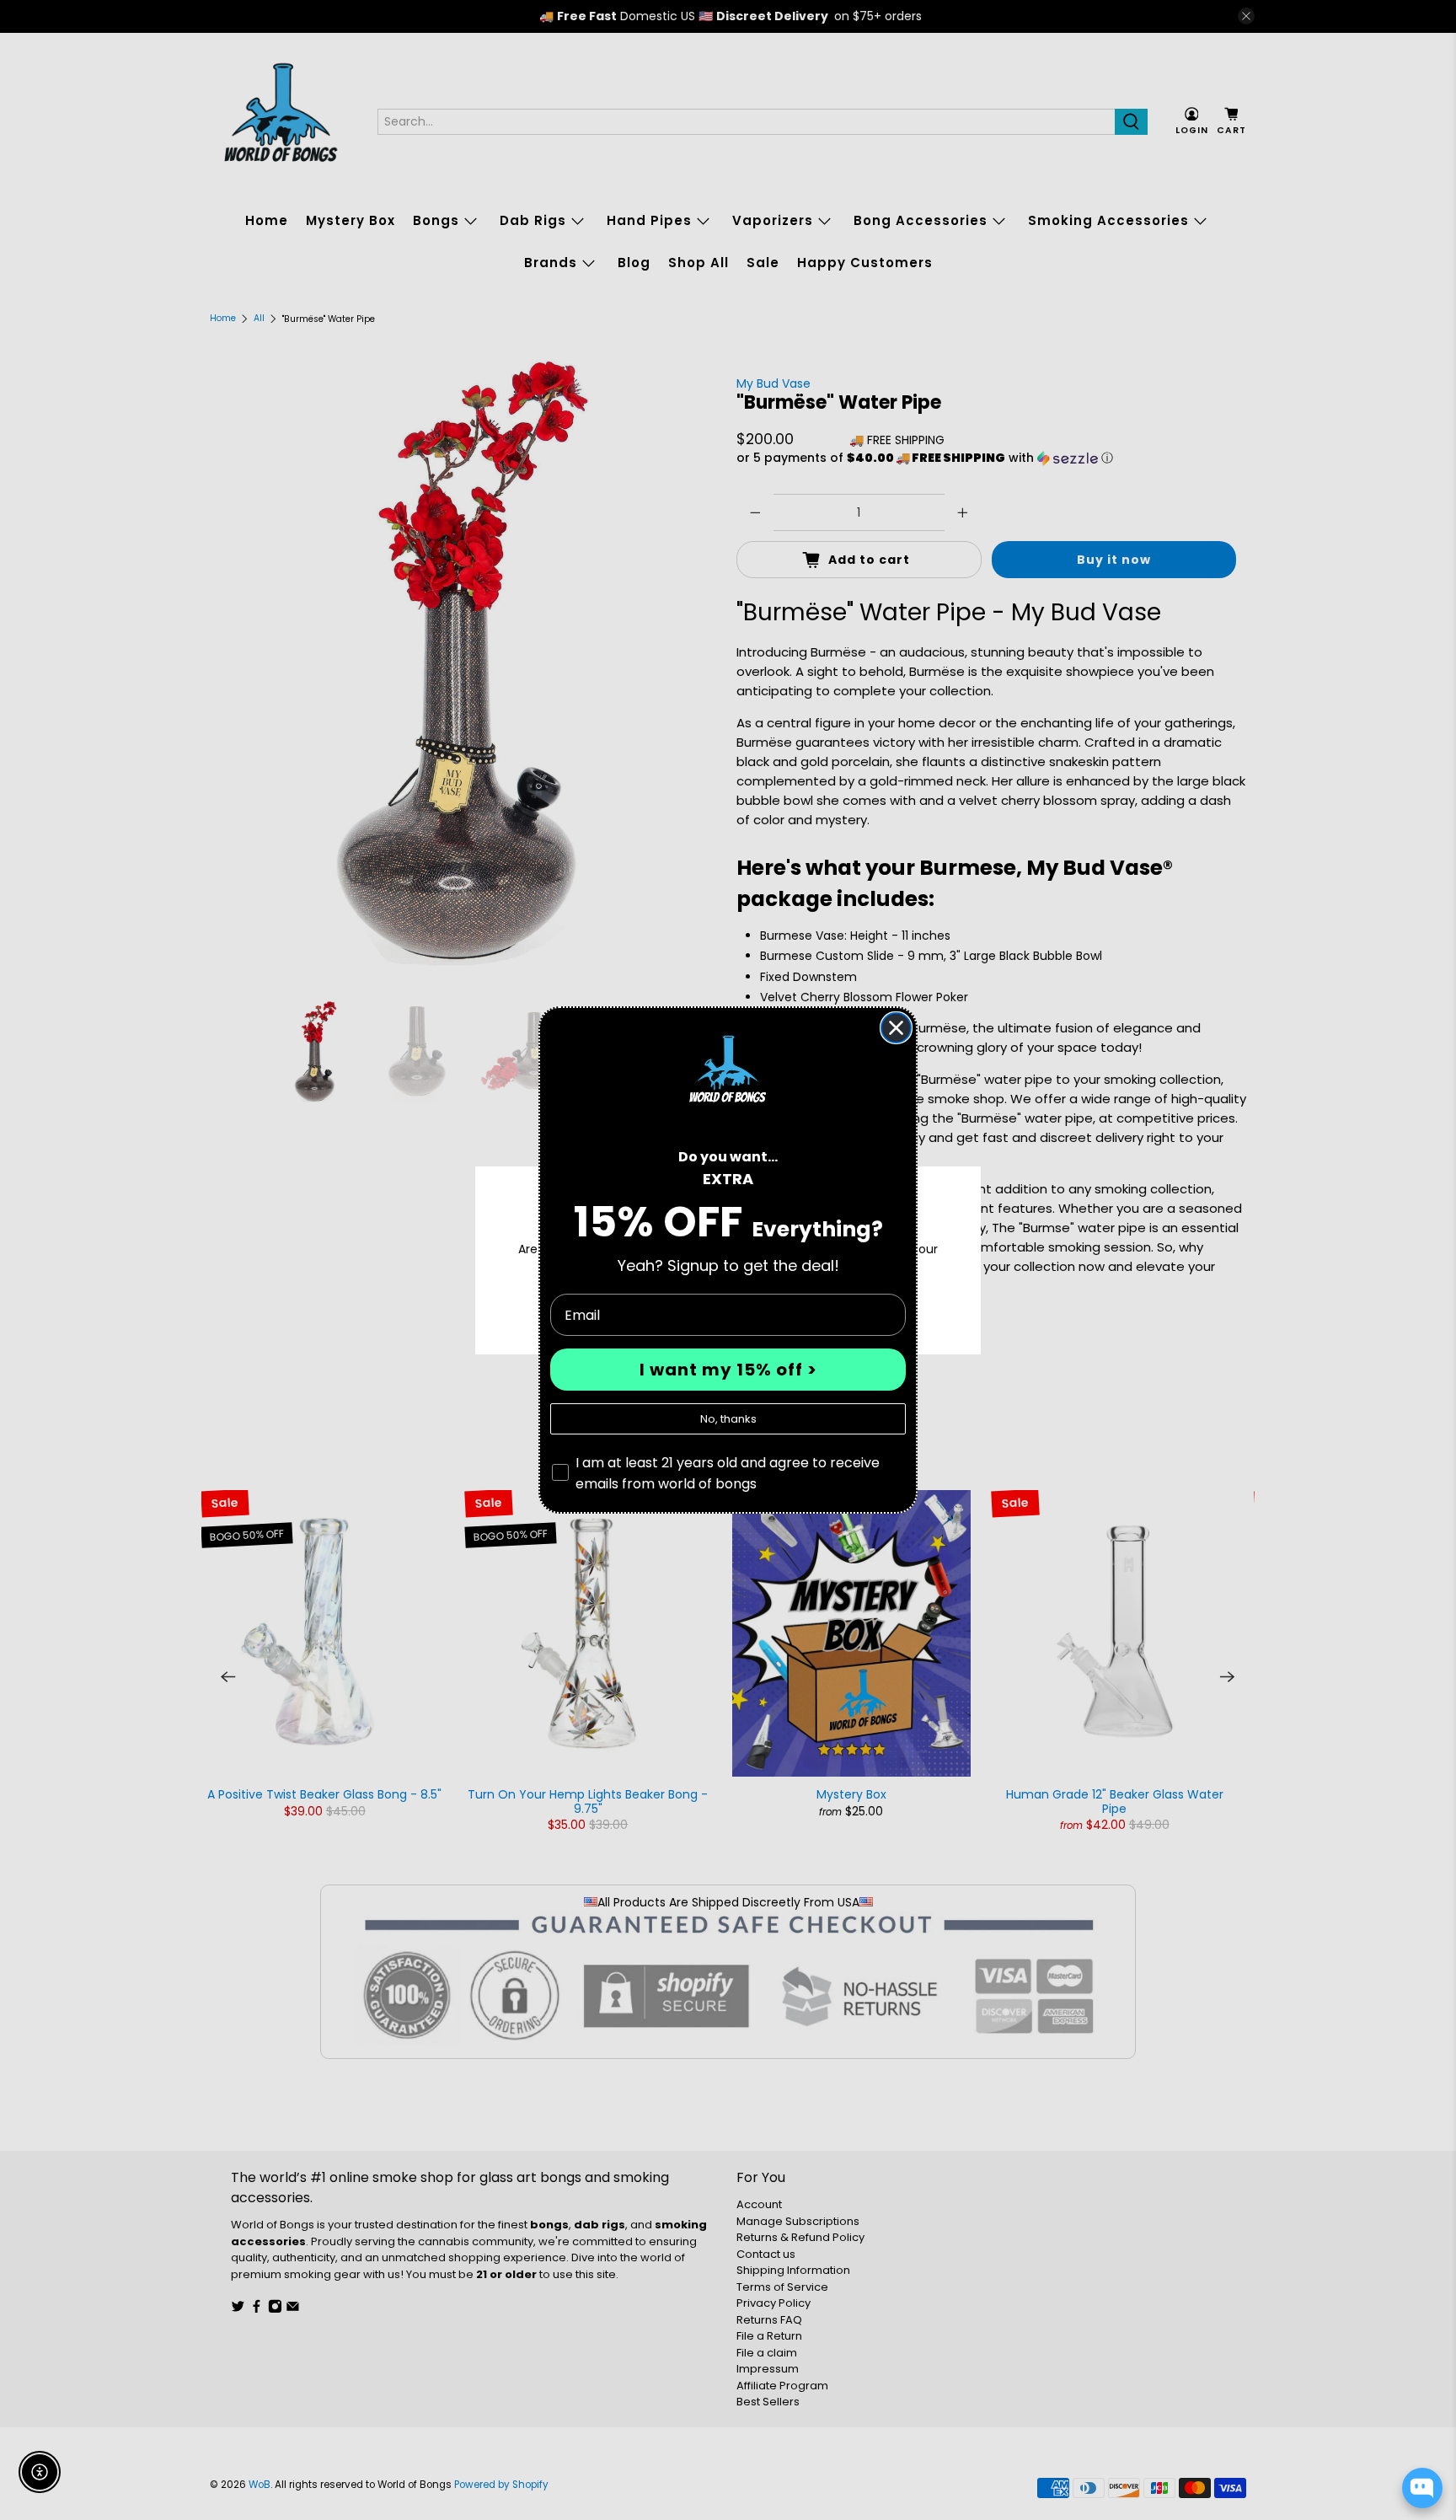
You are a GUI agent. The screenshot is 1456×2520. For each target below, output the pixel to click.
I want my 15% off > (728, 1370)
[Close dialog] (896, 1028)
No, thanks (728, 1419)
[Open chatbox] (1422, 2488)
